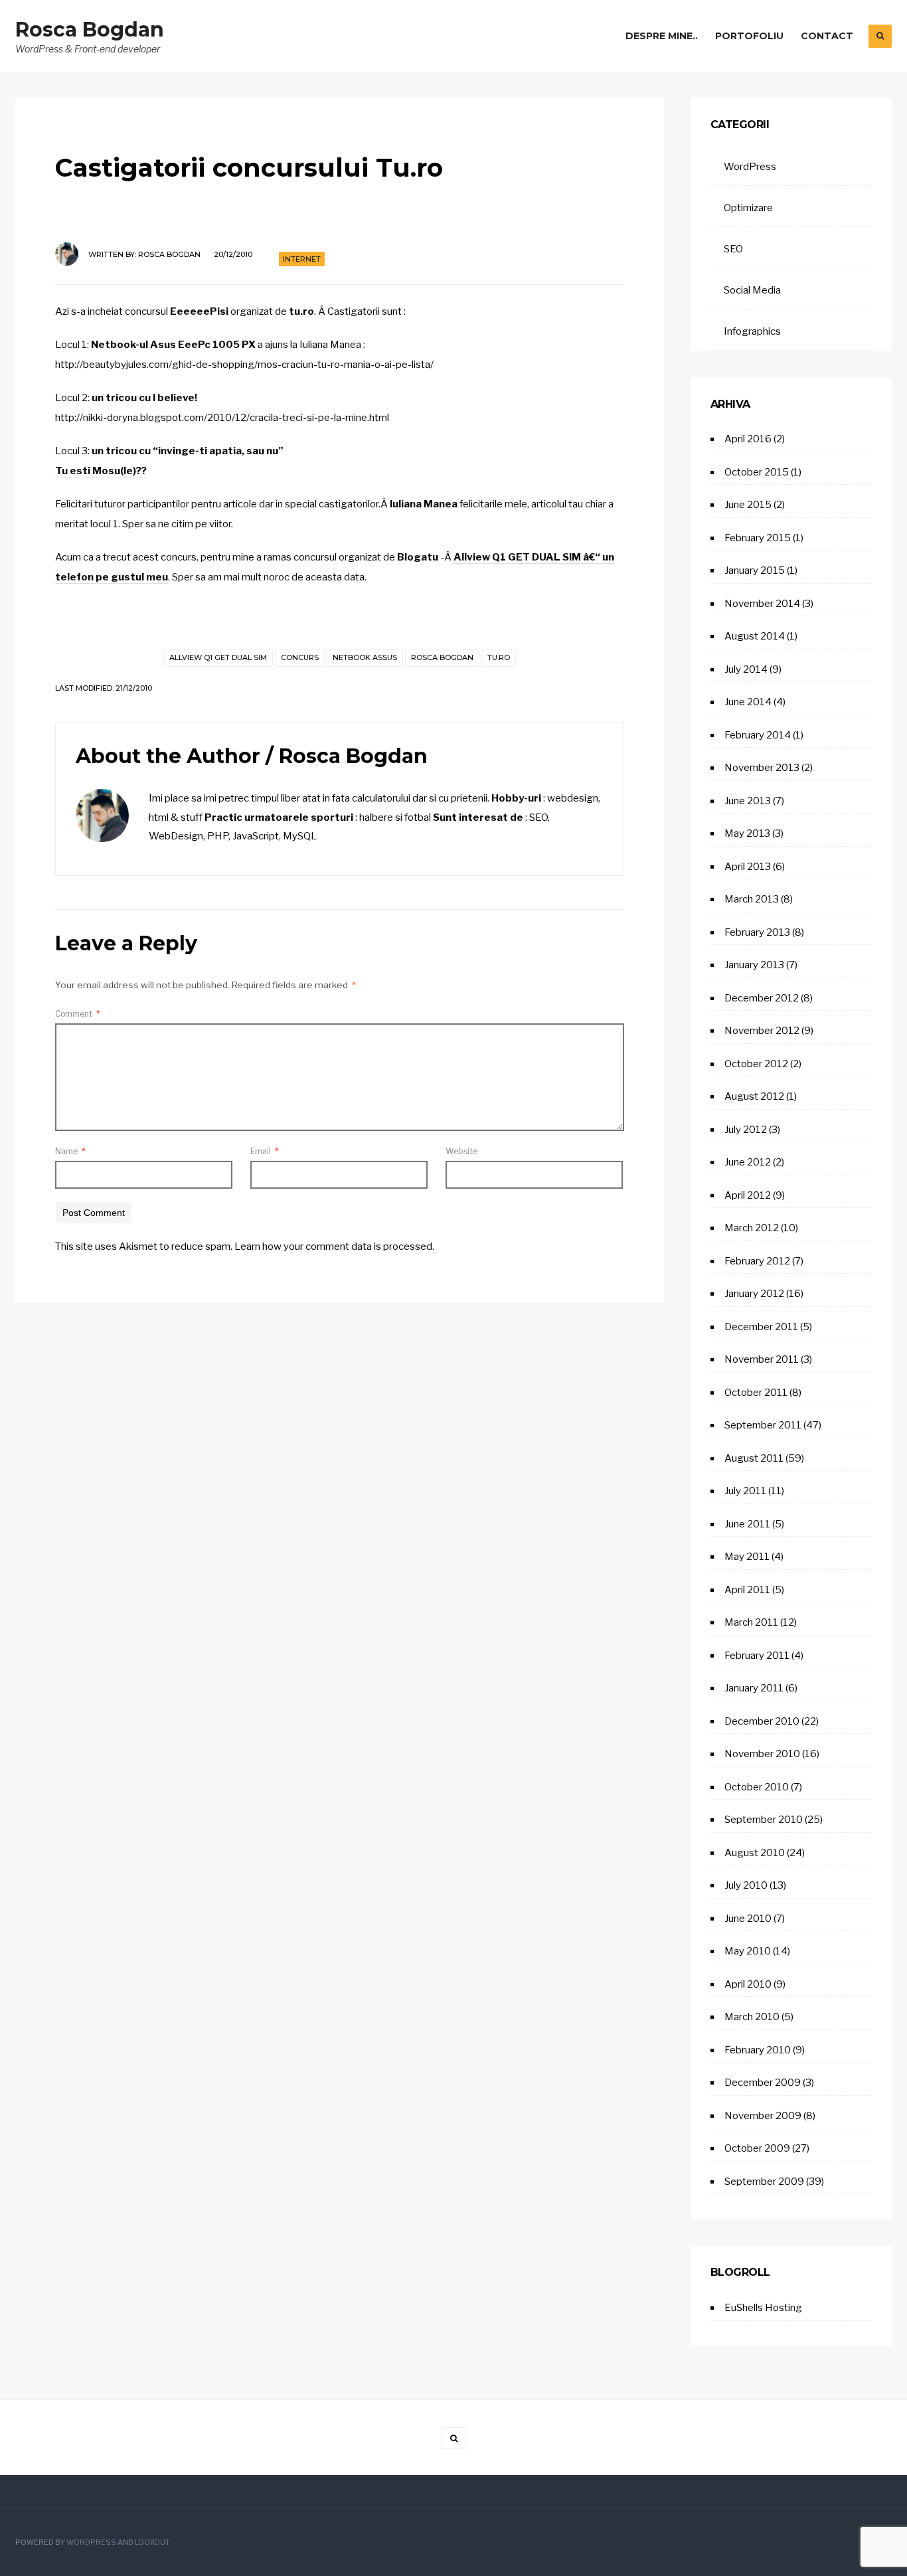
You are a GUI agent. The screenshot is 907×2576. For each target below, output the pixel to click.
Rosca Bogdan (90, 30)
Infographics (752, 331)
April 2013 (748, 867)
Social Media (752, 290)
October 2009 (757, 2148)
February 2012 (757, 1261)
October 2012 (756, 1064)
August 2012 (754, 1096)
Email (265, 1151)
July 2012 (746, 1130)
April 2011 (747, 1590)
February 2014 (758, 735)
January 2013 (754, 965)
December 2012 (762, 998)
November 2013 (762, 768)
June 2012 (748, 1162)
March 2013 (752, 899)
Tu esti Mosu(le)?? (101, 471)
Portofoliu (749, 36)
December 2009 (763, 2083)
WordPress (750, 167)
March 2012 (752, 1228)
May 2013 (747, 833)
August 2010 (755, 1853)
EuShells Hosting (763, 2308)
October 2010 (757, 1787)
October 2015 (757, 472)
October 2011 (756, 1393)
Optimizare (748, 208)
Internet (302, 259)
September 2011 (763, 1425)
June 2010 (748, 1919)
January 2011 (754, 1688)
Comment (78, 1014)
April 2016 (748, 439)
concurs (300, 657)
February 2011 (757, 1656)
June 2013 (748, 801)
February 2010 (758, 2050)
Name (70, 1151)
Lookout (152, 2542)
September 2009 (764, 2182)
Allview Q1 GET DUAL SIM (218, 657)
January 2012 (754, 1294)
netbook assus (365, 657)
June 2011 (747, 1524)
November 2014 (762, 604)
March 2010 (752, 2017)
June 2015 (748, 505)
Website (461, 1151)
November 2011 (762, 1359)
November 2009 (763, 2116)
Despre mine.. (662, 36)
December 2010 (762, 1721)
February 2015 (758, 538)
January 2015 (755, 570)
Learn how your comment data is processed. (334, 1246)
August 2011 (754, 1458)
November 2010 (762, 1754)
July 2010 (746, 1885)
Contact (827, 36)
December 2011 (761, 1327)
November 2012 (762, 1031)
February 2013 (757, 932)
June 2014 (748, 702)
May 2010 (748, 1951)
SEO (733, 249)
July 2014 (746, 669)
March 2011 (751, 1622)
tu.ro (499, 657)
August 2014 (755, 636)
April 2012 (748, 1195)
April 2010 (748, 1984)
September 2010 (764, 1820)
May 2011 (747, 1557)
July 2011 (745, 1491)
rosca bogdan (442, 657)
